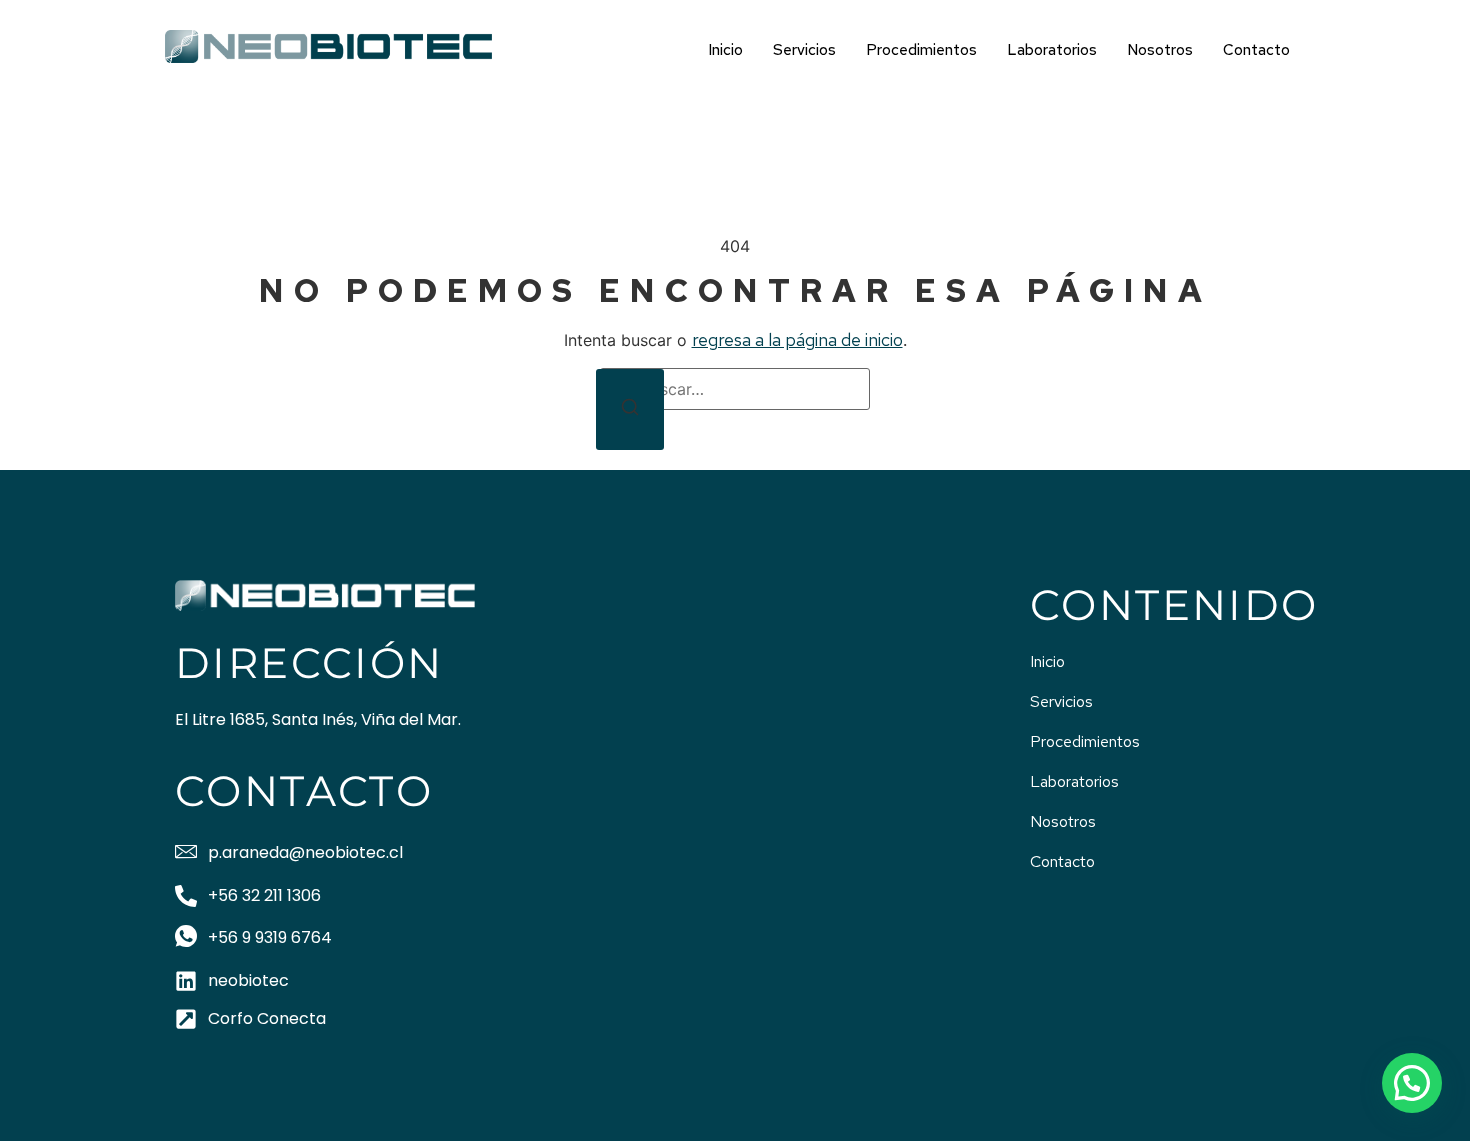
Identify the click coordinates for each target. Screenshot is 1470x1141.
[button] (1412, 1083)
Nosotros (1160, 50)
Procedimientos (921, 50)
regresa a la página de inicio (797, 339)
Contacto (1256, 50)
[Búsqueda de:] (735, 389)
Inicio (725, 50)
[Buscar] (630, 409)
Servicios (804, 50)
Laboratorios (1052, 50)
